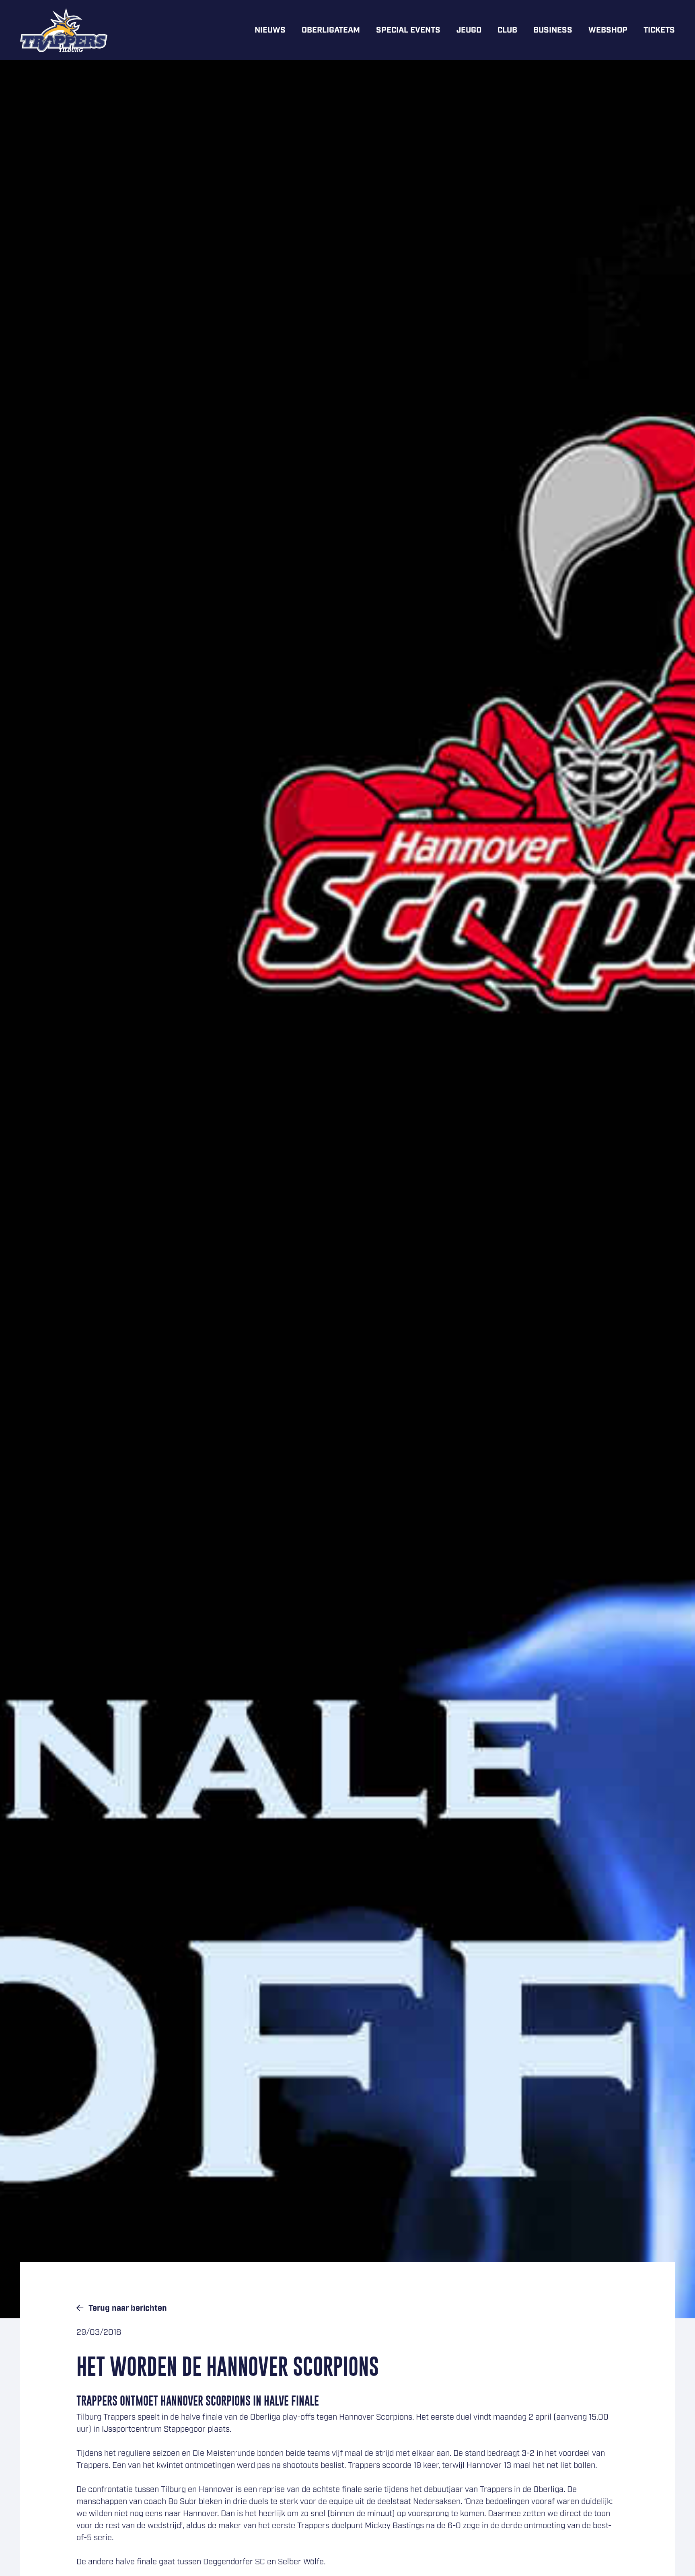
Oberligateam (331, 30)
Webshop (608, 30)
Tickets (659, 30)
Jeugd (469, 30)
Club (507, 30)
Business (553, 30)
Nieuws (270, 30)
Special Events (408, 30)
